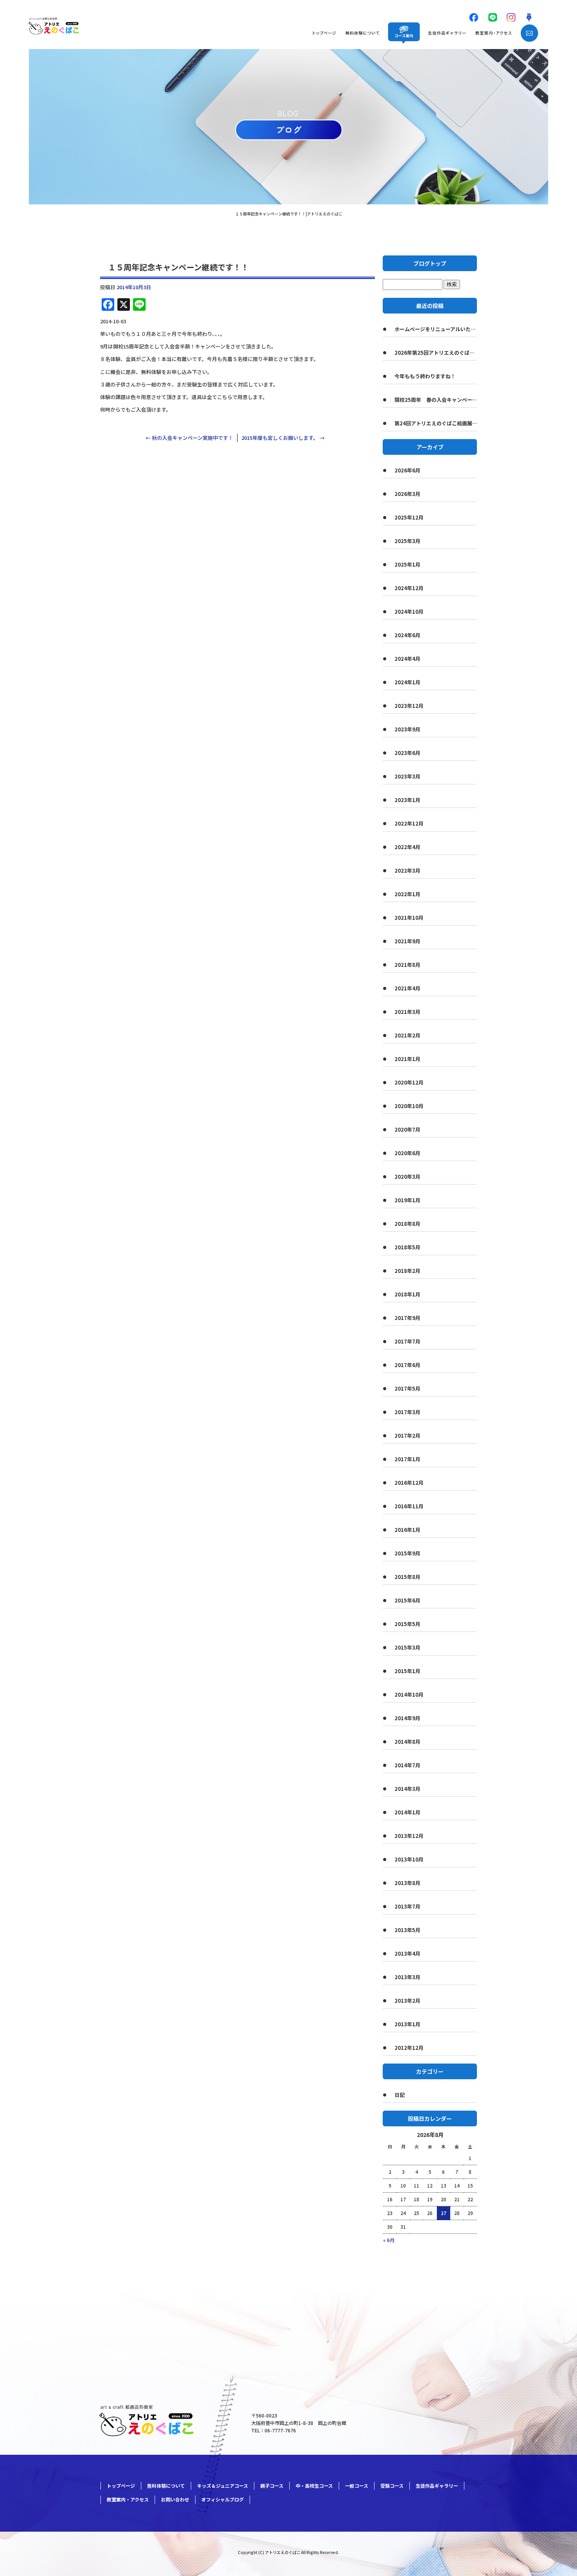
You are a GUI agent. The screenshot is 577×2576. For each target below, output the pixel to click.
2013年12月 (409, 1836)
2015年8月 (407, 1577)
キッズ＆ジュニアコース (223, 2486)
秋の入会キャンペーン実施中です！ (189, 438)
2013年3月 (407, 1977)
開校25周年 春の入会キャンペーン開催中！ (436, 400)
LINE (492, 17)
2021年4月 (407, 988)
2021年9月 (407, 941)
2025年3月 (407, 541)
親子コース (272, 2486)
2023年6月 (407, 753)
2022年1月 (407, 894)
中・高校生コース (314, 2486)
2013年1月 (407, 2024)
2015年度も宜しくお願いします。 (283, 438)
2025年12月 (409, 517)
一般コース (357, 2486)
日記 (400, 2095)
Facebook (474, 17)
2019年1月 (407, 1200)
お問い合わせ (527, 33)
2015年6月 (407, 1600)
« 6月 (389, 2240)
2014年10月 (409, 1695)
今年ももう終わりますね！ (425, 376)
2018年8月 (407, 1224)
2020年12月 (409, 1082)
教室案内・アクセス (493, 33)
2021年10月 (409, 918)
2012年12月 (409, 2048)
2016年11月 (409, 1506)
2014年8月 (407, 1742)
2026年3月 (407, 494)
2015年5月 (407, 1624)
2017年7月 (407, 1341)
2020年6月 (407, 1153)
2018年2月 (407, 1271)
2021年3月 (407, 1012)
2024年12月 (409, 588)
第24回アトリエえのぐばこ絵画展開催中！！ (436, 423)
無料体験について (361, 33)
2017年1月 (407, 1459)
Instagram (511, 17)
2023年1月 (407, 800)
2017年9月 (407, 1318)
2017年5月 (407, 1388)
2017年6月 (407, 1365)
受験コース (392, 2486)
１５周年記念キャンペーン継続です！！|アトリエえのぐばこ (289, 214)
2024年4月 (407, 659)
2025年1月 (407, 564)
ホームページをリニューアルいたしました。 (436, 329)
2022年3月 (407, 871)
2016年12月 (409, 1483)
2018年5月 (407, 1247)
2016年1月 (407, 1530)
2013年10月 (409, 1859)
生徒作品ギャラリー (448, 33)
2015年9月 (407, 1553)
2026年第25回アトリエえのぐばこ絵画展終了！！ (436, 353)
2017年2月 (407, 1436)
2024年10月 (409, 612)
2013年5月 (407, 1930)
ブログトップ (430, 263)
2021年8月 (407, 965)
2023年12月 (409, 706)
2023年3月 (407, 776)
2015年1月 (407, 1671)
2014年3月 (407, 1789)
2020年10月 (409, 1106)
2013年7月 (407, 1906)
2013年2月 (407, 2001)
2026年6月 (407, 470)
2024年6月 (407, 635)
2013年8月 (407, 1883)
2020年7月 (407, 1129)
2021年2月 (407, 1035)
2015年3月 (407, 1647)
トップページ (324, 33)
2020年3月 (407, 1177)
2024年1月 (407, 682)
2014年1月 (407, 1812)
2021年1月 (407, 1059)
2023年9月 (407, 729)
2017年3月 (407, 1412)
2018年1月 (407, 1294)
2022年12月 (409, 823)
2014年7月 (407, 1765)
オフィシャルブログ (223, 2499)
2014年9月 (407, 1718)
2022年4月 (407, 847)
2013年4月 (407, 1953)
